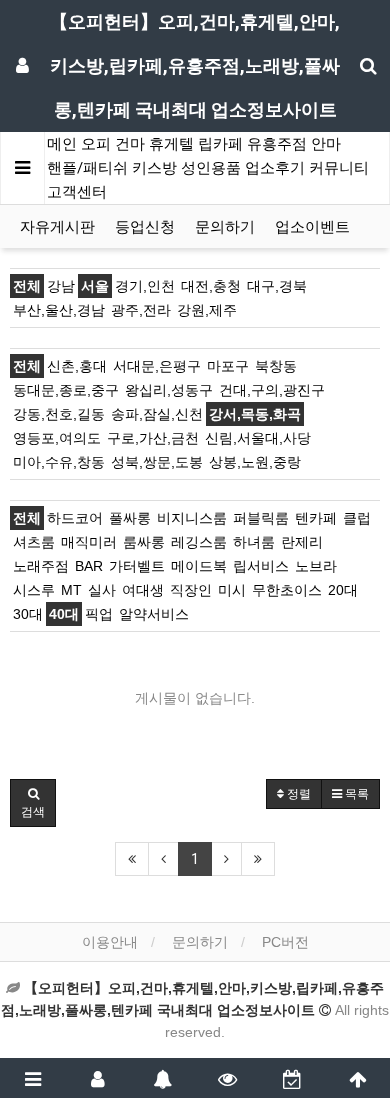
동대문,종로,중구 (66, 390)
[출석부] (292, 1078)
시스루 (34, 590)
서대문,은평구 (157, 366)
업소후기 (275, 168)
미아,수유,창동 (59, 462)
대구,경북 (277, 286)
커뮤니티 (339, 168)
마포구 (228, 366)
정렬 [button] (297, 794)
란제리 (302, 542)
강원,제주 (207, 310)
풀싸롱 (130, 518)
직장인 (191, 590)
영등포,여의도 (57, 438)
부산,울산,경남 (59, 310)
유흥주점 (277, 144)
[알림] (162, 1078)
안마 (326, 144)
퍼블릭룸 (261, 518)
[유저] (97, 1078)
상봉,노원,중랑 (255, 462)
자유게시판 (57, 227)
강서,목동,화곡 (255, 414)
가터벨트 (137, 566)
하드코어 (75, 518)
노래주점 (41, 566)
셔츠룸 (34, 542)
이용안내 (110, 942)
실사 (102, 590)
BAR (89, 566)
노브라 (316, 566)
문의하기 (225, 227)
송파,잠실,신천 (157, 414)
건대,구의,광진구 (272, 390)
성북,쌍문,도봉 (157, 462)
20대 (343, 590)
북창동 (276, 366)
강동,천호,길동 (59, 414)
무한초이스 (287, 590)
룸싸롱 (144, 542)
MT (71, 590)
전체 (27, 286)
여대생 (143, 590)
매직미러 (89, 542)
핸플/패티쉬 (87, 168)
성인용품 (211, 168)
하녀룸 (254, 542)
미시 (232, 590)
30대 (28, 614)
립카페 (220, 144)
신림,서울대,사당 (258, 438)
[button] (33, 803)
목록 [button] (355, 794)
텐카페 (316, 518)
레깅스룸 (199, 542)
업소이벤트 (312, 227)
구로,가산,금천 (153, 438)
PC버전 (285, 942)
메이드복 (199, 566)
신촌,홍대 (77, 366)
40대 (64, 614)
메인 (62, 144)
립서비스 (261, 566)
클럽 (357, 518)
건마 (130, 144)
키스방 (154, 168)
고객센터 (77, 192)
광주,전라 (141, 310)
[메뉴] (32, 1078)
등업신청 (145, 227)
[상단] (357, 1078)
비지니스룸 (192, 518)
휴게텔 (171, 144)
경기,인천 (145, 286)
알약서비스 (154, 614)
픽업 (99, 614)
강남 (61, 286)
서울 (95, 286)
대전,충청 (211, 286)
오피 (96, 144)
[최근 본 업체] (227, 1078)
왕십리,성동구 (169, 390)
